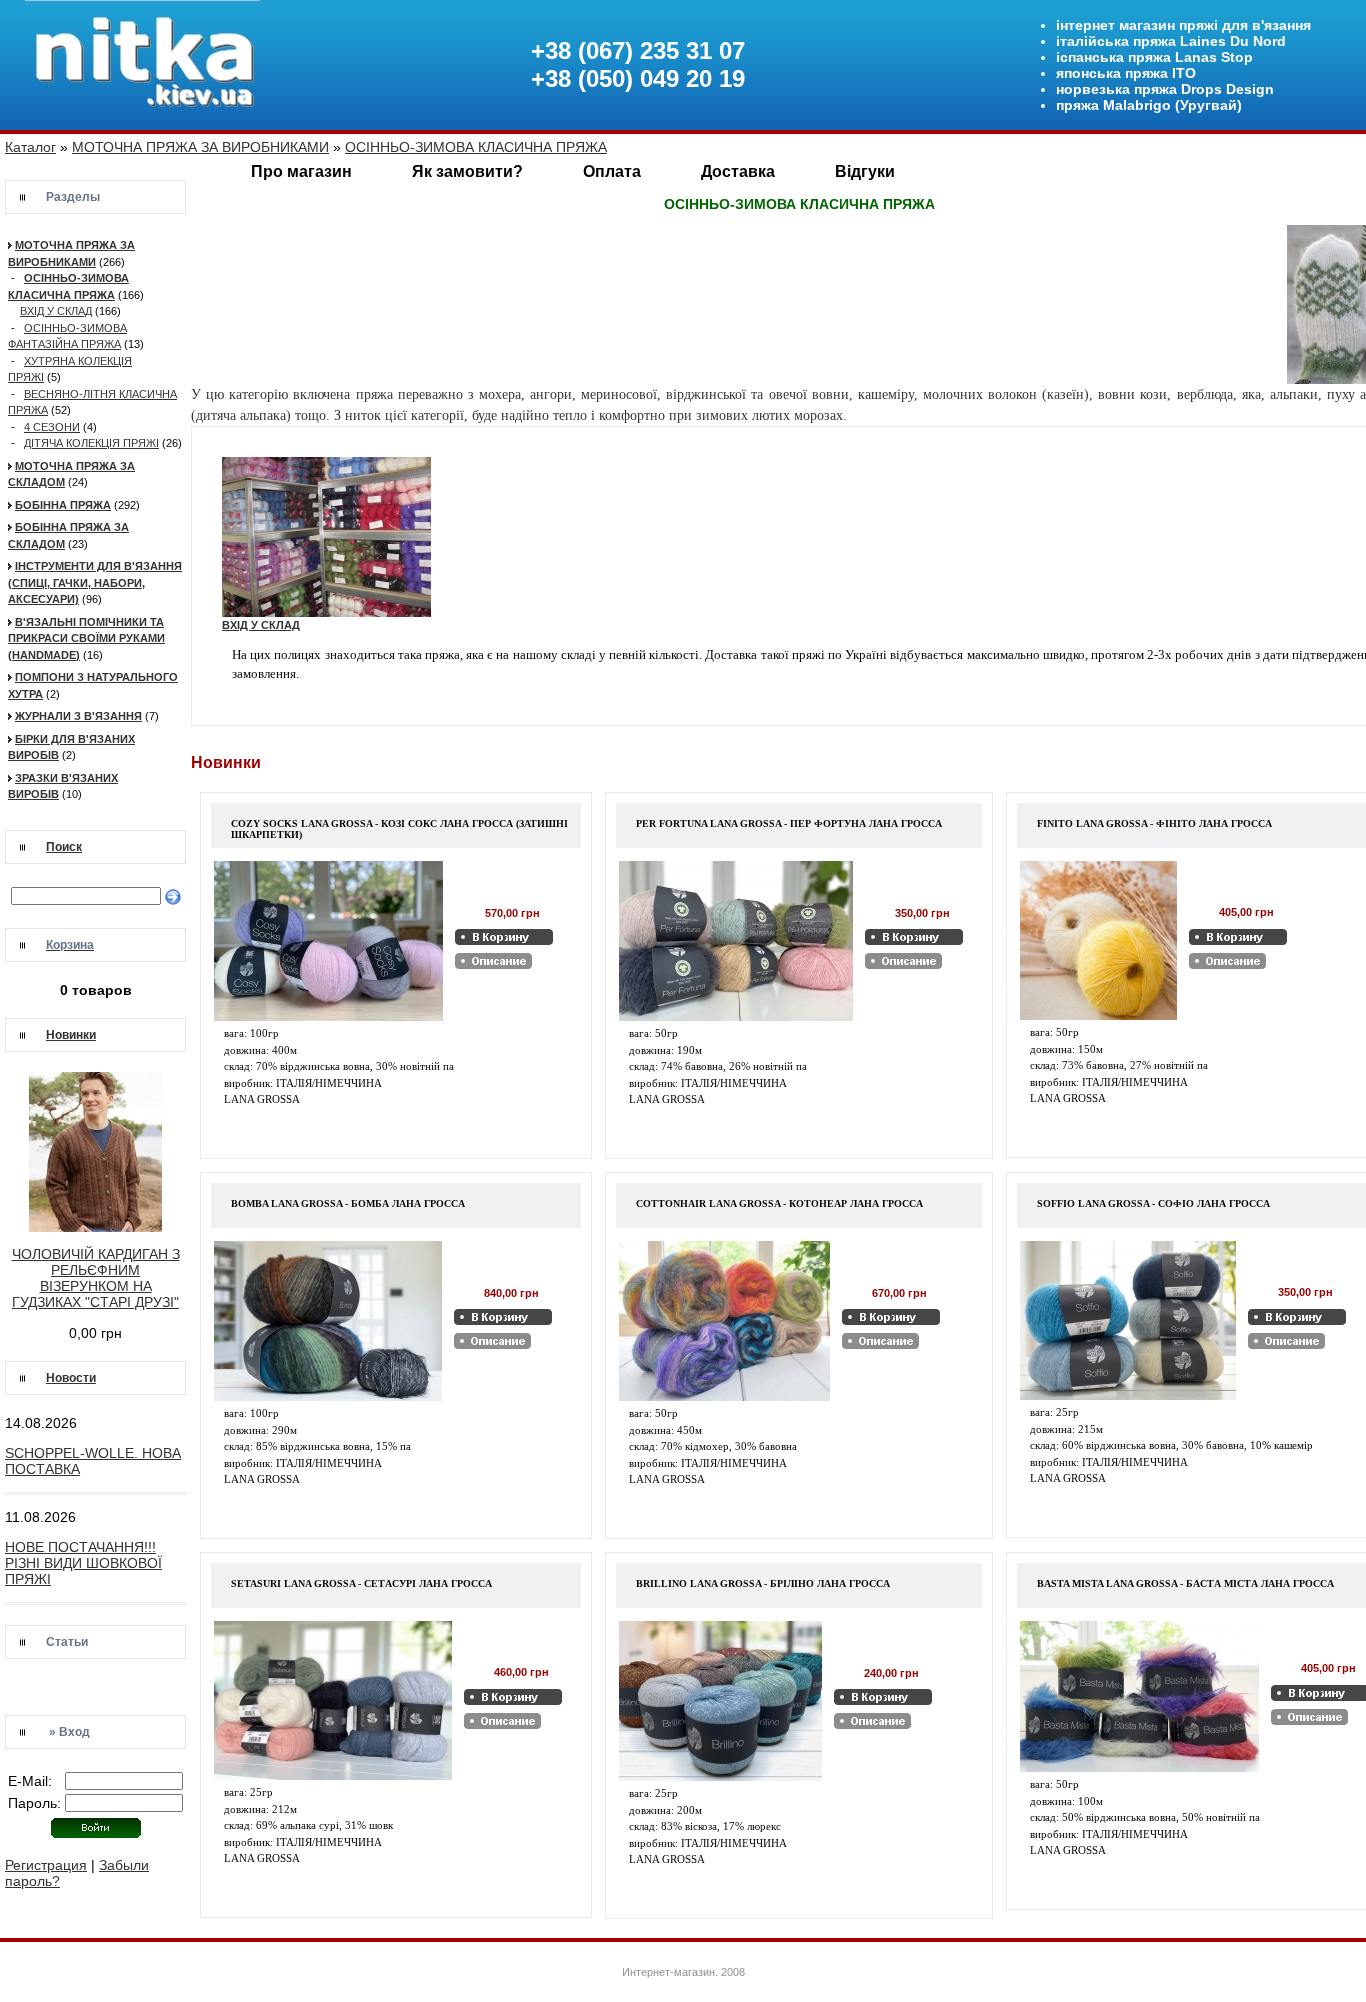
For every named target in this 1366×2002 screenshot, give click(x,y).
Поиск (64, 847)
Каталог (30, 147)
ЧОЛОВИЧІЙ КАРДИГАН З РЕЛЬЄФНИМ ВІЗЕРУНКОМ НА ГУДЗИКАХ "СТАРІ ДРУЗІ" (96, 1278)
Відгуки (865, 171)
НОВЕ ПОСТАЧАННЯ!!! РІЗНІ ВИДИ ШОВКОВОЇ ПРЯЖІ (83, 1563)
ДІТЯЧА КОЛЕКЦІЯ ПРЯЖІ (91, 443)
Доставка (738, 171)
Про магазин (301, 171)
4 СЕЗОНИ (52, 427)
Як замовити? (467, 171)
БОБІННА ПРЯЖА (63, 505)
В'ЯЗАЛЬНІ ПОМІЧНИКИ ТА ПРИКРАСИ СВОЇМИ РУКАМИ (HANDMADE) (86, 638)
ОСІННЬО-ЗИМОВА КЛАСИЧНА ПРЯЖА (476, 147)
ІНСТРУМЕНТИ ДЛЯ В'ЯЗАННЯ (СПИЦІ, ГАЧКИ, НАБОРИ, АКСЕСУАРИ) (95, 582)
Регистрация (46, 1865)
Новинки (71, 1035)
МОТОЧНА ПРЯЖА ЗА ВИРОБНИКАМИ (200, 147)
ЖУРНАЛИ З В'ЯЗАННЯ (78, 716)
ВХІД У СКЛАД (56, 311)
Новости (71, 1378)
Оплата (612, 171)
